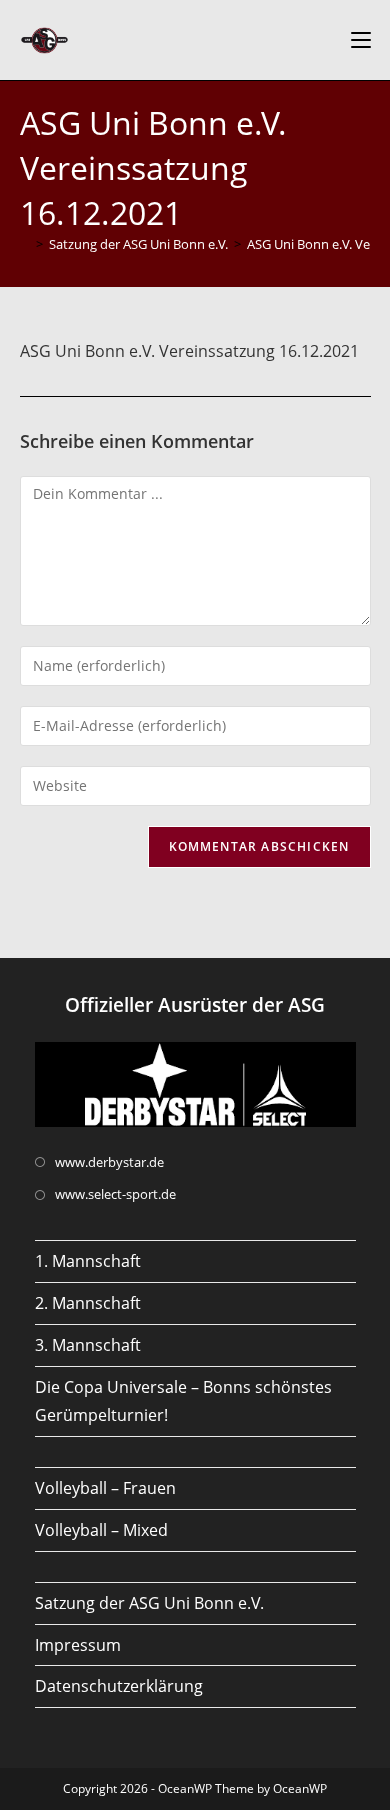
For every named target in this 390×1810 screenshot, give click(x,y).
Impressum (78, 1645)
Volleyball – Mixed (101, 1530)
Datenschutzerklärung (119, 1686)
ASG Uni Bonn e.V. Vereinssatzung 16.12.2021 (189, 351)
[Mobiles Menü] (361, 40)
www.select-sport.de (115, 1194)
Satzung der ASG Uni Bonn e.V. (149, 1603)
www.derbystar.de (109, 1162)
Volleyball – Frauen (105, 1488)
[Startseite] (25, 244)
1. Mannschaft (88, 1261)
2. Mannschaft (88, 1303)
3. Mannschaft (88, 1345)
